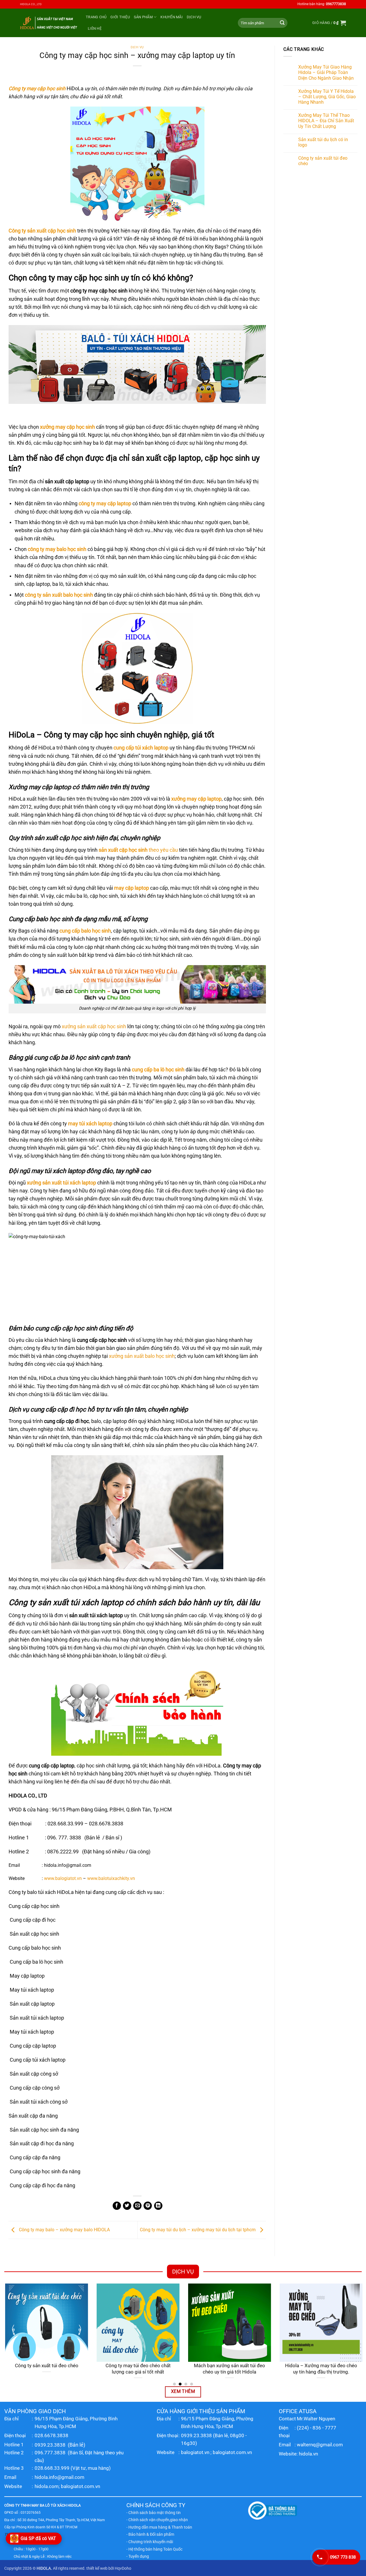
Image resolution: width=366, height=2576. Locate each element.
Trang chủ (96, 17)
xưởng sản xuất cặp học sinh (94, 1027)
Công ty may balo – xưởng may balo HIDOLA (64, 2230)
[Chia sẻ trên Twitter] (127, 2206)
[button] (329, 23)
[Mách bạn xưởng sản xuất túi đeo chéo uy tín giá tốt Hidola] (229, 2323)
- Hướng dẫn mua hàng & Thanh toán (159, 2527)
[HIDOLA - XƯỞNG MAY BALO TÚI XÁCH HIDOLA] (49, 23)
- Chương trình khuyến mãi (150, 2542)
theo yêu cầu (138, 850)
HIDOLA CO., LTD (31, 4)
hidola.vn (308, 2454)
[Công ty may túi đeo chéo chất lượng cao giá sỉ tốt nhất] (137, 2323)
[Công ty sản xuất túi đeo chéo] (46, 2323)
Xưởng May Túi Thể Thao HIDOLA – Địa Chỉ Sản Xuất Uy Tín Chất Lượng (326, 121)
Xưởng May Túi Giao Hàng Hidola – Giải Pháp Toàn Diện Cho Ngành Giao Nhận (326, 72)
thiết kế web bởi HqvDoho (109, 2568)
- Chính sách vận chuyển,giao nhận (157, 2520)
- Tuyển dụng (138, 2556)
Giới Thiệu (120, 17)
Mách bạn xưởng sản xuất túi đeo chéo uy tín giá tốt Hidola (229, 2369)
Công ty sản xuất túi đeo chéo (323, 161)
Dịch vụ (194, 17)
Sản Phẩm (143, 17)
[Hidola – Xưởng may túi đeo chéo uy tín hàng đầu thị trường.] (320, 2323)
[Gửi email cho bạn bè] (137, 2206)
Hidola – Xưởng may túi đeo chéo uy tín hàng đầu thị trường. (320, 2369)
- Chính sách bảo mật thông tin (154, 2513)
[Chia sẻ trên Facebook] (117, 2206)
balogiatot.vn (195, 2452)
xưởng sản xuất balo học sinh (142, 1356)
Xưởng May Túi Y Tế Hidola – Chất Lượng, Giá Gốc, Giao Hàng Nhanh (327, 97)
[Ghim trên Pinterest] (148, 2206)
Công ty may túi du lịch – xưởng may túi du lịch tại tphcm (198, 2230)
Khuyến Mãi (172, 17)
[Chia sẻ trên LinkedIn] (158, 2206)
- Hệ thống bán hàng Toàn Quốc (154, 2549)
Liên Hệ (95, 28)
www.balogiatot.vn (63, 1878)
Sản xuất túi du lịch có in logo (323, 142)
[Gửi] (282, 23)
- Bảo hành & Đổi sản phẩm (150, 2534)
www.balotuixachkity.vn (111, 1878)
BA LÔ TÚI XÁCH (53, 2505)
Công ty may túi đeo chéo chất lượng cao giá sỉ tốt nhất (137, 2369)
